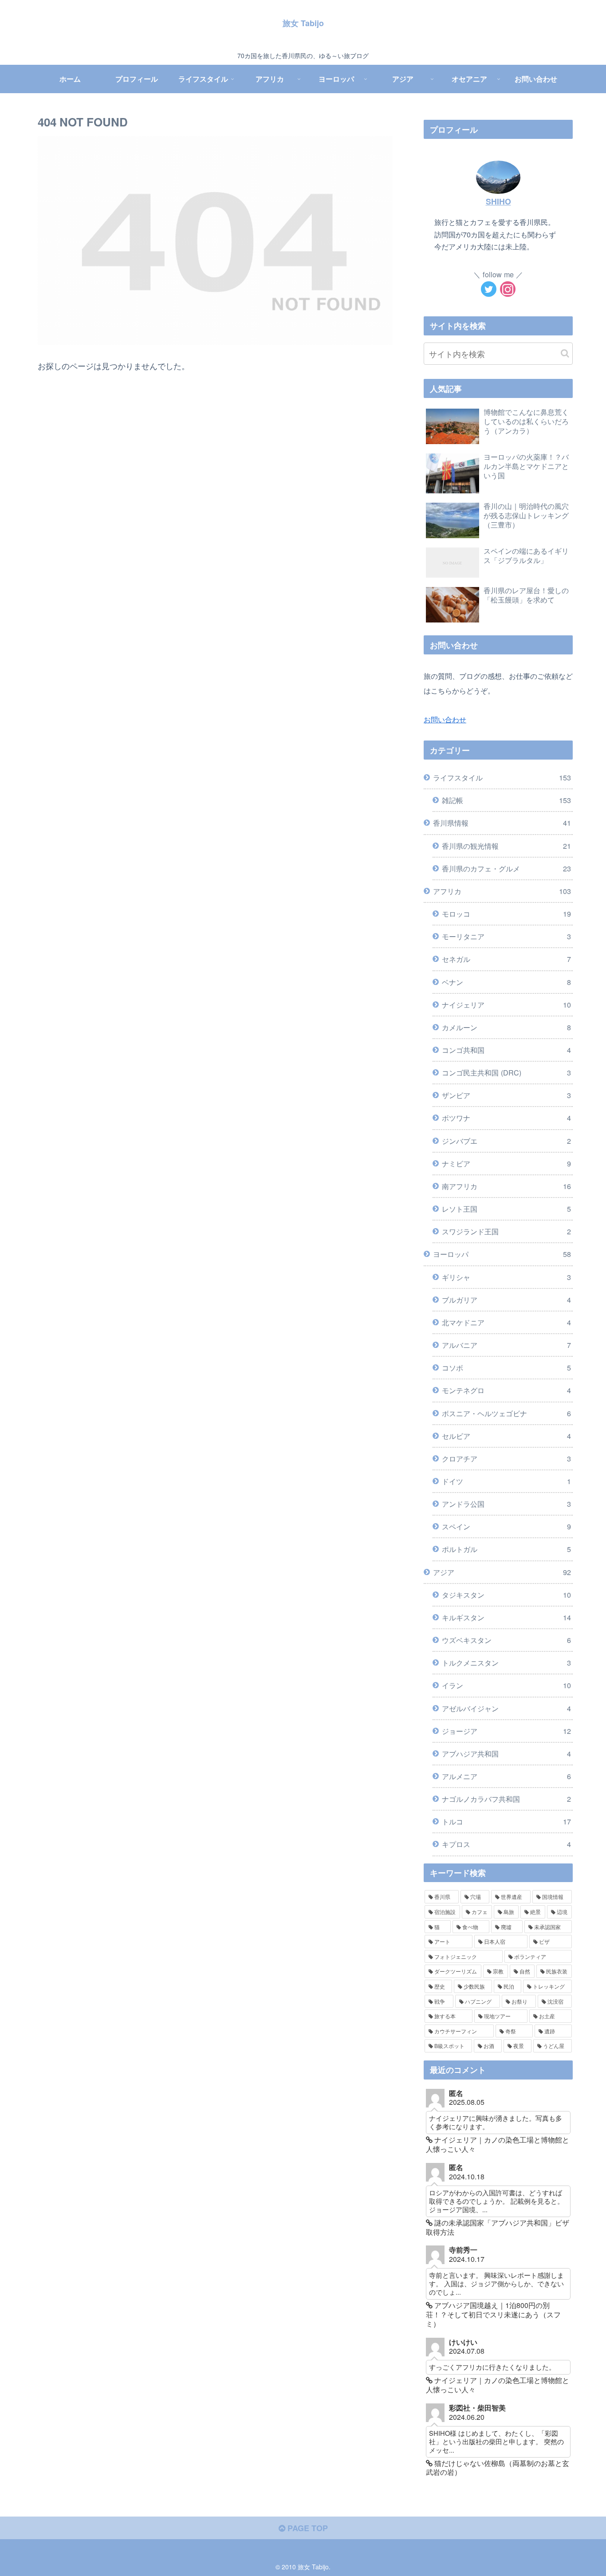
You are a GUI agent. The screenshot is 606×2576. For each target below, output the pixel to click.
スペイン (506, 1526)
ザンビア (506, 1095)
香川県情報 (502, 823)
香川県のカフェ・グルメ (506, 868)
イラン (506, 1685)
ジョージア (506, 1731)
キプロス (506, 1844)
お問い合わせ (445, 719)
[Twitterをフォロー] (489, 289)
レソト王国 (506, 1209)
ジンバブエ (506, 1141)
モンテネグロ (506, 1390)
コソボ (506, 1367)
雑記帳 (506, 800)
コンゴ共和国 (506, 1050)
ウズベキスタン (506, 1640)
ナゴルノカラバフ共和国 (506, 1799)
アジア (502, 1572)
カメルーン (506, 1027)
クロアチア (506, 1458)
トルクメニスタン (506, 1662)
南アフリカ (506, 1186)
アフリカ (502, 891)
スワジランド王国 (506, 1231)
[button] (565, 353)
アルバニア (506, 1345)
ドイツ (506, 1481)
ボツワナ (506, 1118)
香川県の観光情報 (506, 846)
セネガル (506, 959)
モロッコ (506, 914)
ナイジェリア (506, 1004)
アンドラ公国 (506, 1504)
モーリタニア (506, 936)
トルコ (506, 1821)
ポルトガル (506, 1549)
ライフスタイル (502, 777)
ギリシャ (506, 1277)
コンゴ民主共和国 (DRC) (506, 1072)
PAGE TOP (307, 2528)
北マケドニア (506, 1322)
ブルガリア (506, 1300)
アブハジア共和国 (506, 1753)
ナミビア (506, 1163)
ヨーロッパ (502, 1254)
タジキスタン (506, 1595)
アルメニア (506, 1776)
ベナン (506, 982)
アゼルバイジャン (506, 1708)
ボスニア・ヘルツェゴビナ (506, 1413)
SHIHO (498, 201)
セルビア (506, 1436)
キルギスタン (506, 1617)
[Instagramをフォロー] (508, 289)
